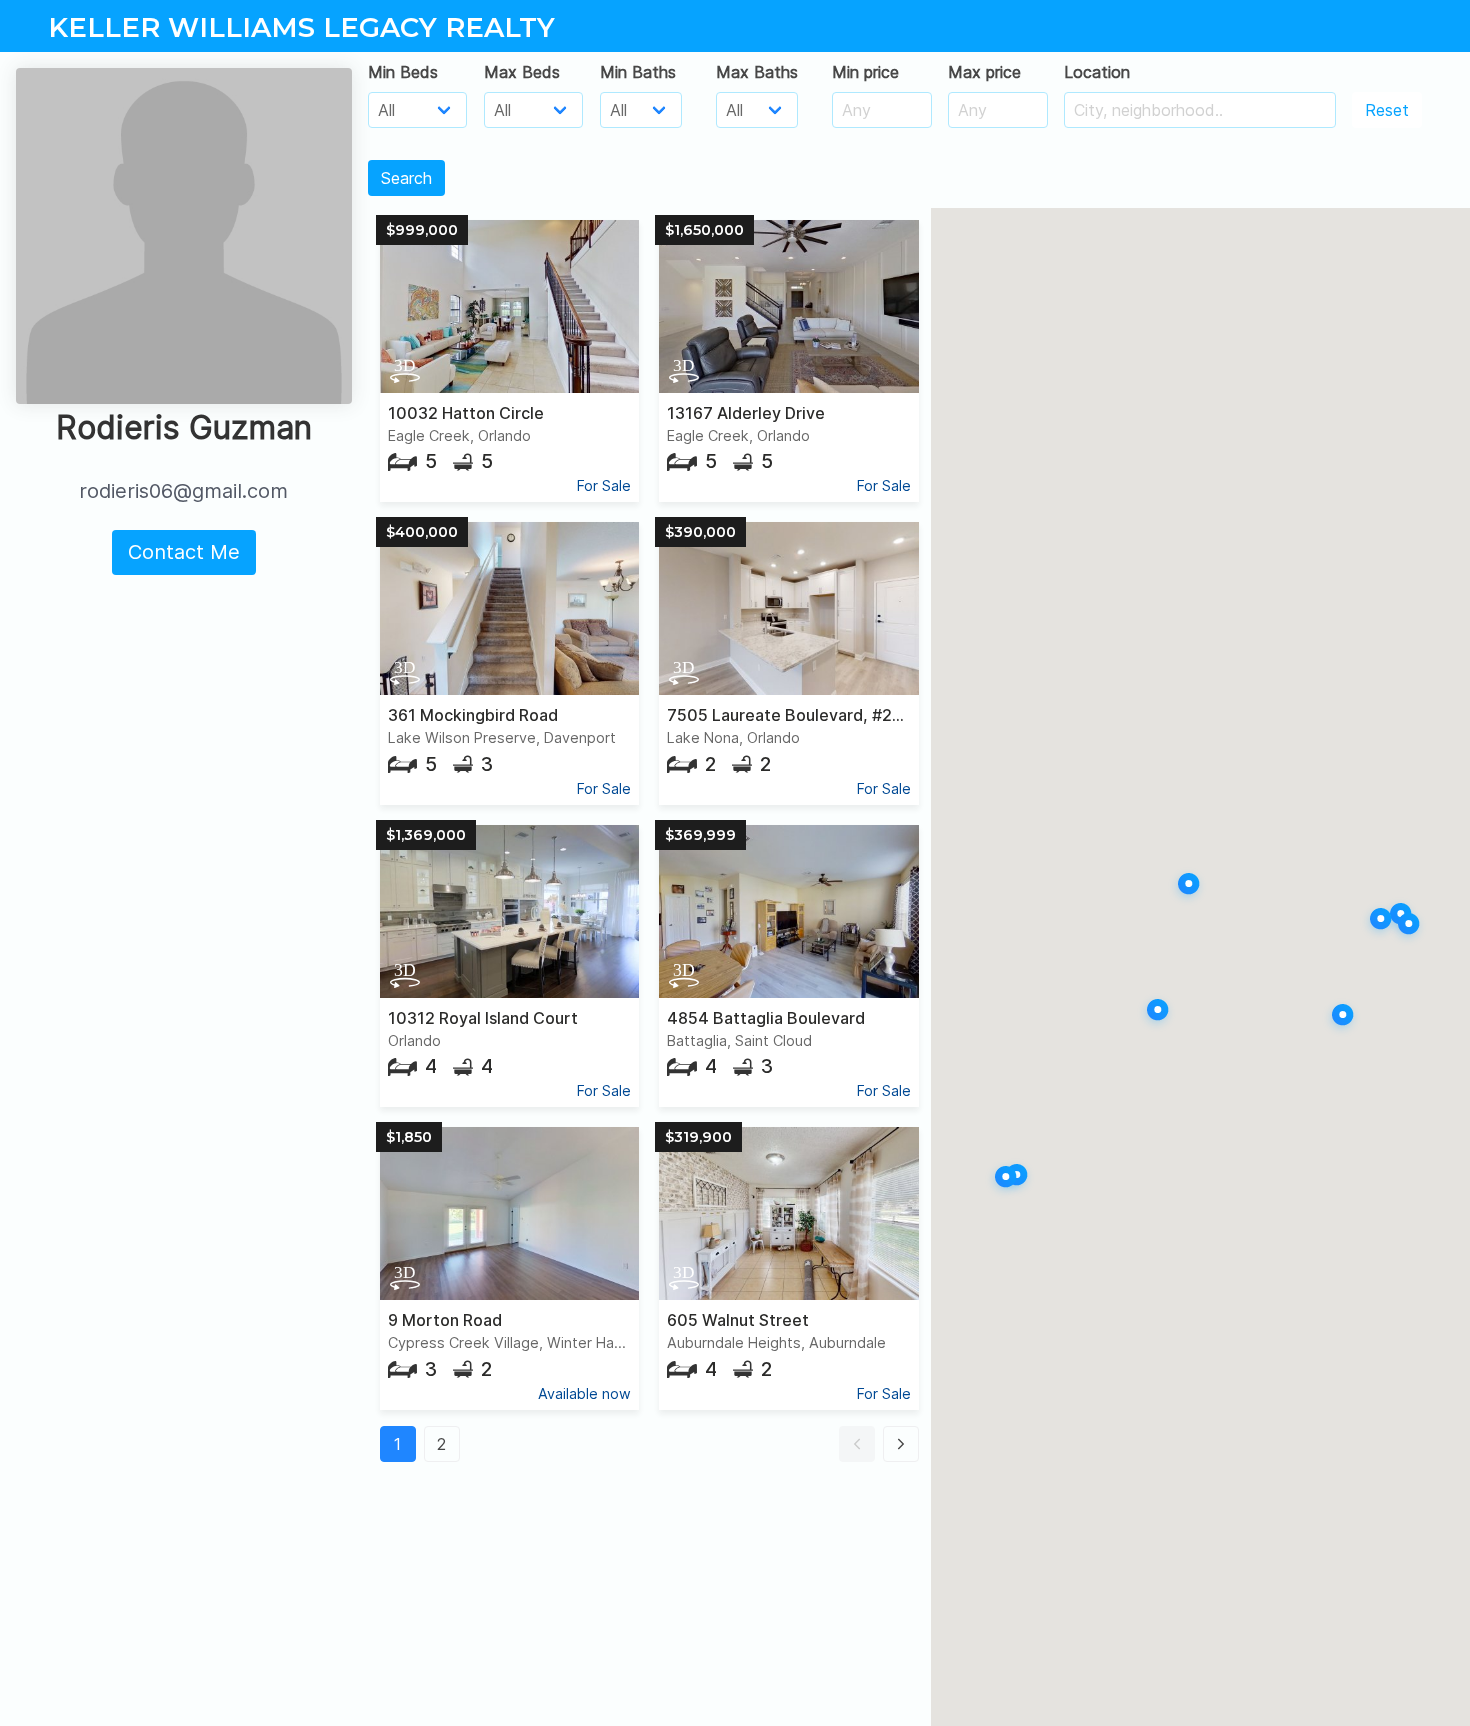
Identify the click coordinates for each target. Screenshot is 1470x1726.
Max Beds (522, 72)
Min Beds (403, 72)
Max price (984, 72)
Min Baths (638, 72)
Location (1097, 72)
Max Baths (757, 72)
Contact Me (184, 552)
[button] (857, 1444)
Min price (865, 72)
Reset (1387, 110)
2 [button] (441, 1444)
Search (406, 178)
